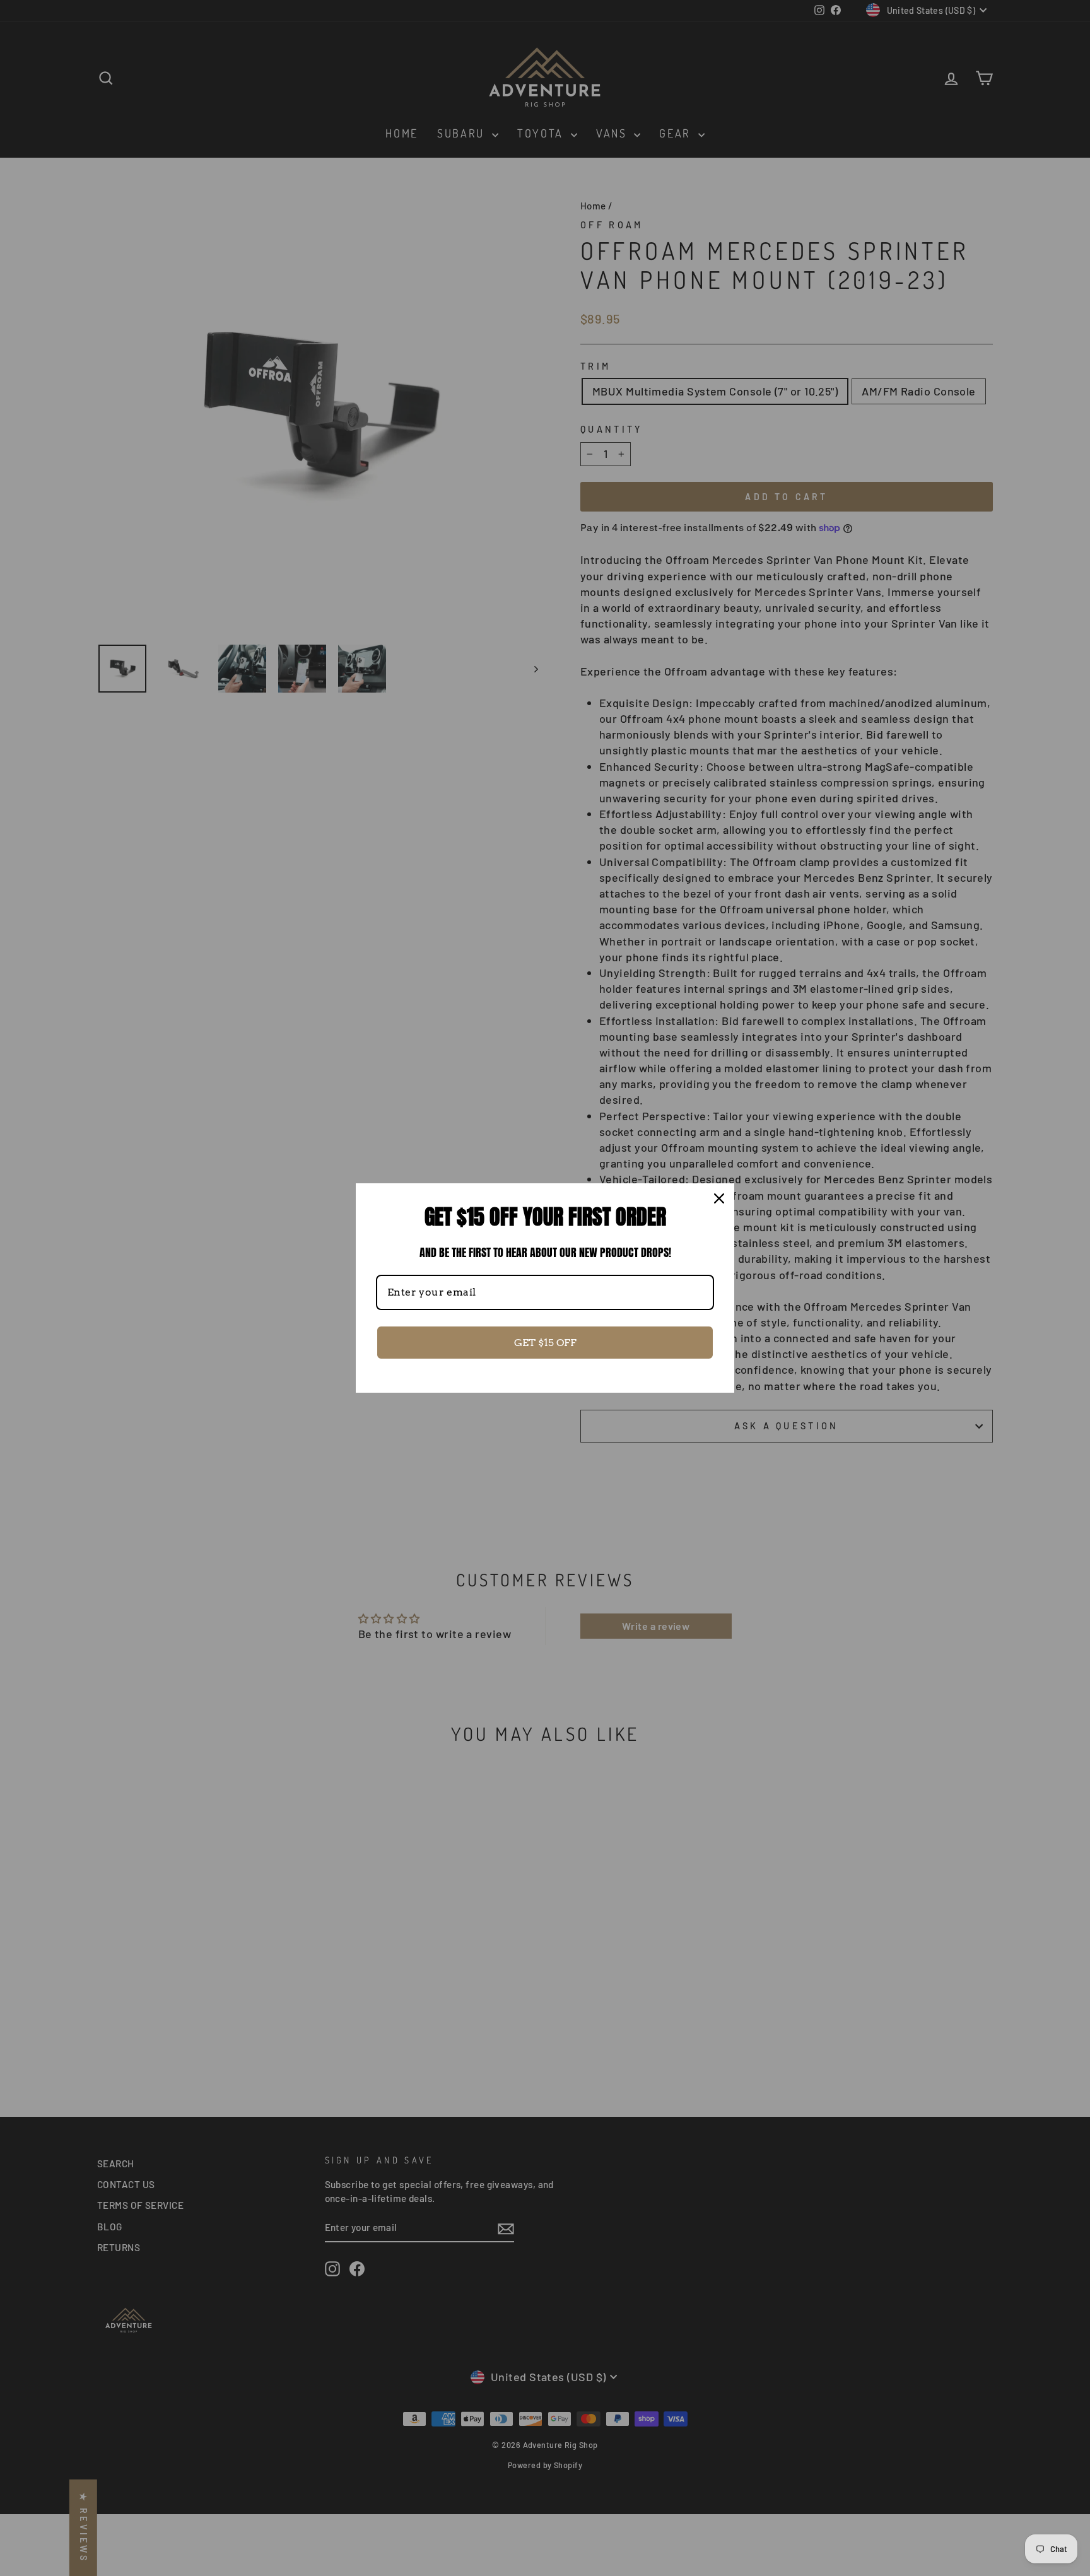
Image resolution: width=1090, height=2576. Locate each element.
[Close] (719, 1198)
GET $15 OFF (545, 1343)
